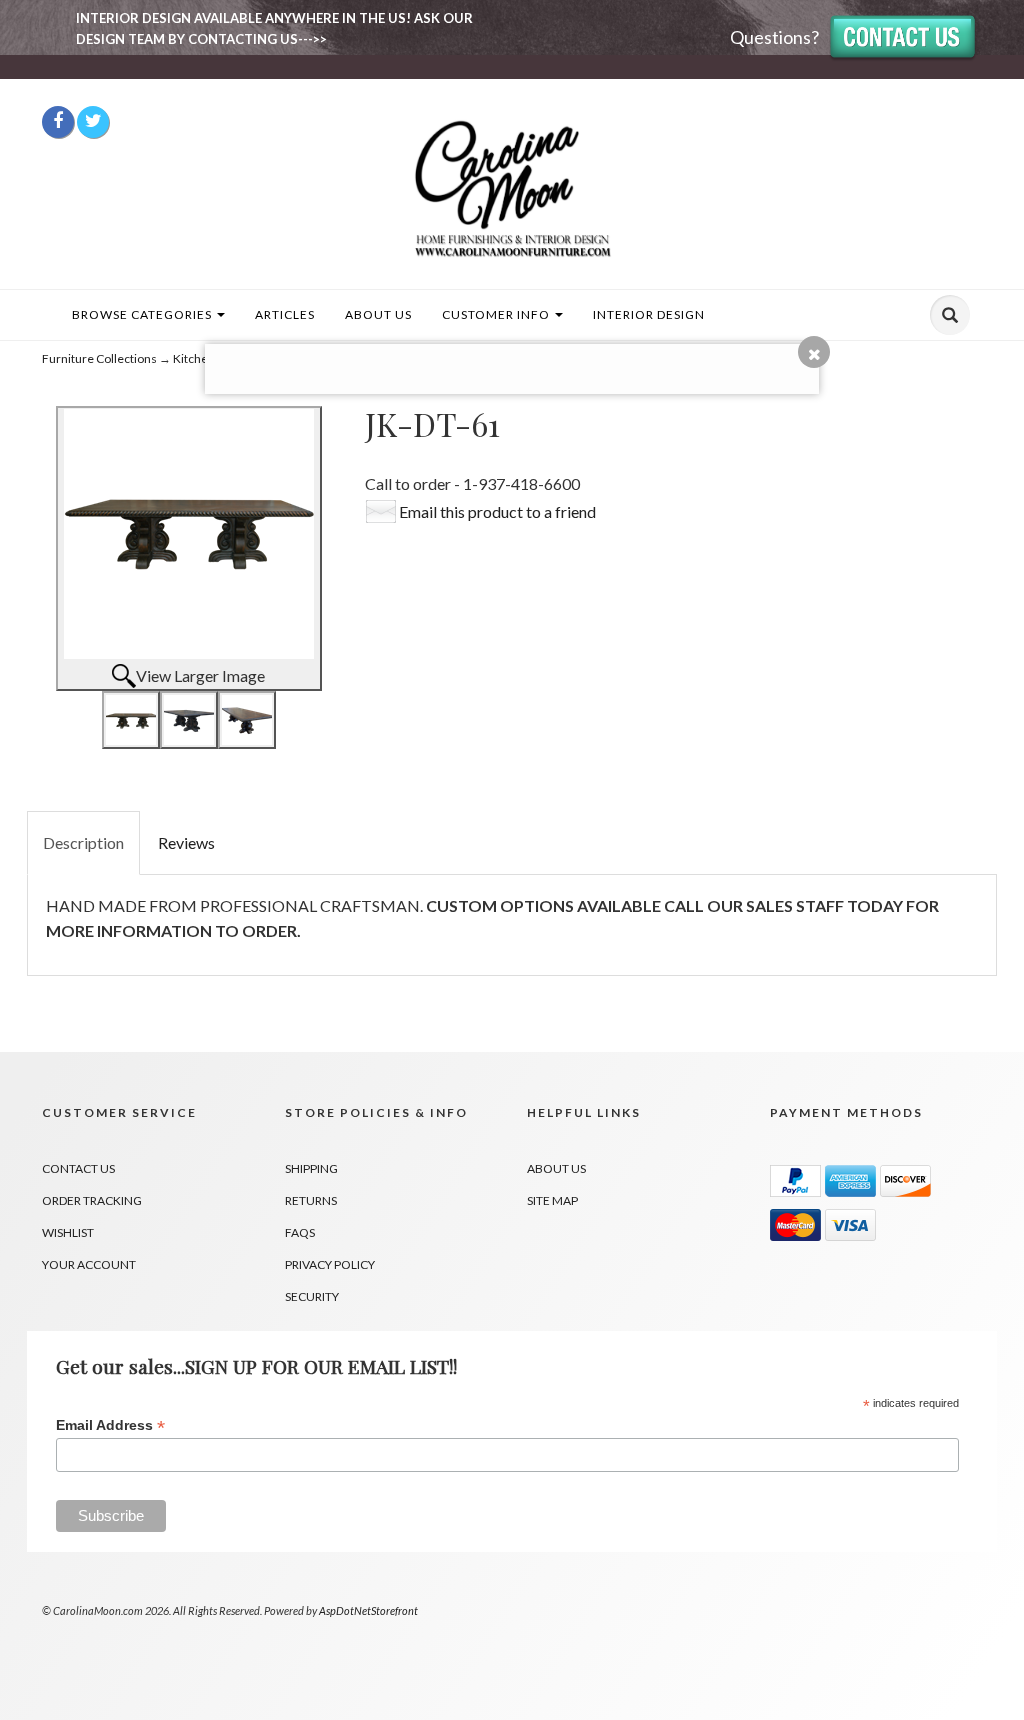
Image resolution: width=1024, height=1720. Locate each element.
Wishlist (68, 1232)
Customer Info (497, 314)
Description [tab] (83, 842)
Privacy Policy (330, 1264)
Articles (285, 314)
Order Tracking (92, 1200)
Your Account (89, 1264)
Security (312, 1296)
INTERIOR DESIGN (649, 314)
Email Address (110, 1425)
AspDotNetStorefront (368, 1610)
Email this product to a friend (497, 511)
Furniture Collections (99, 358)
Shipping (311, 1168)
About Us (378, 314)
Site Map (552, 1200)
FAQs (300, 1232)
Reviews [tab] (186, 842)
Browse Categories (143, 314)
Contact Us (78, 1168)
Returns (311, 1200)
